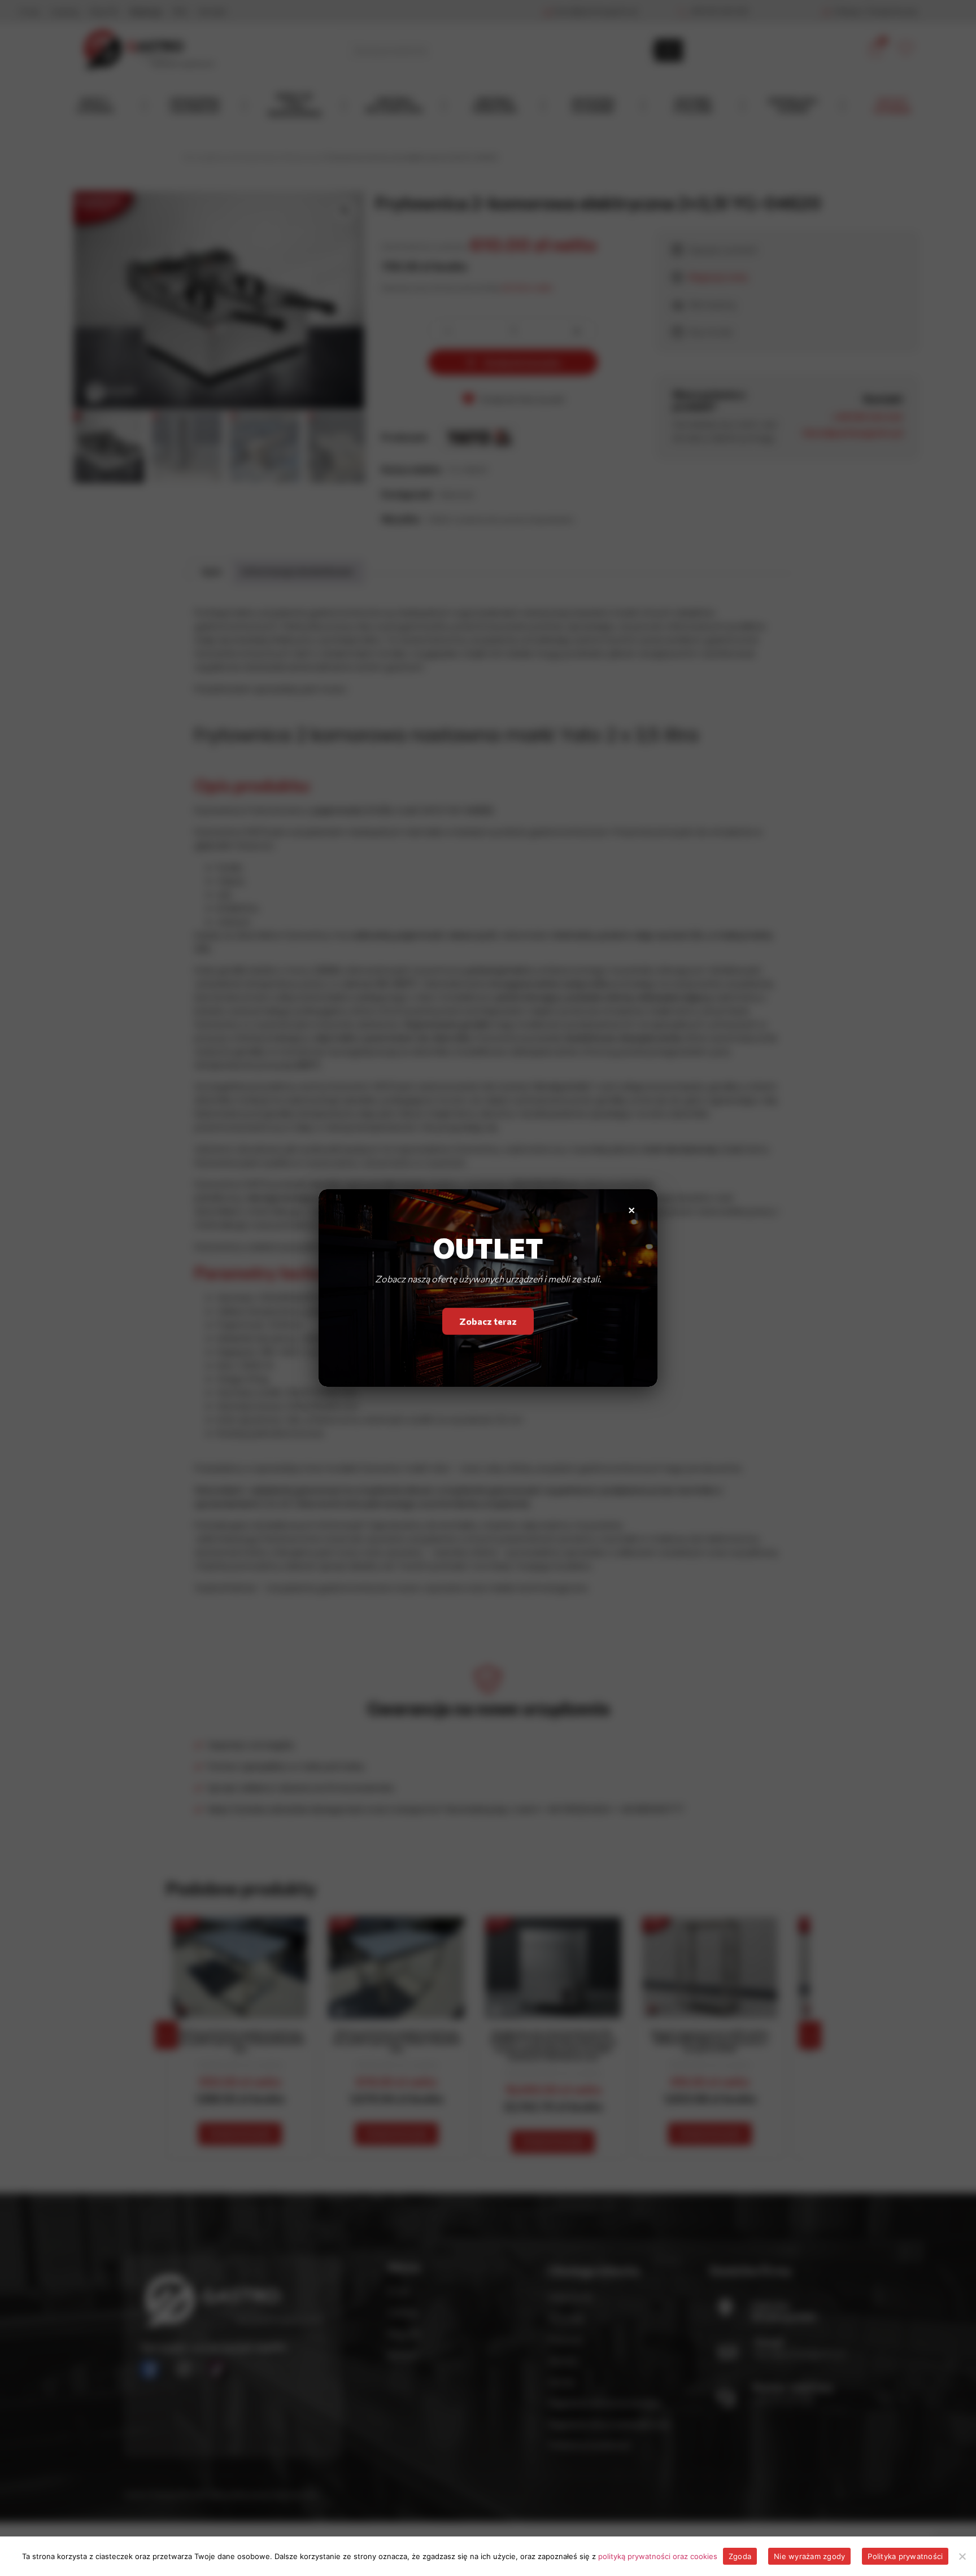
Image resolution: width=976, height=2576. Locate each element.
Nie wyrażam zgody (809, 2556)
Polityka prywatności (905, 2556)
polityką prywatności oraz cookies (658, 2556)
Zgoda (740, 2556)
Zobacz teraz (488, 1321)
